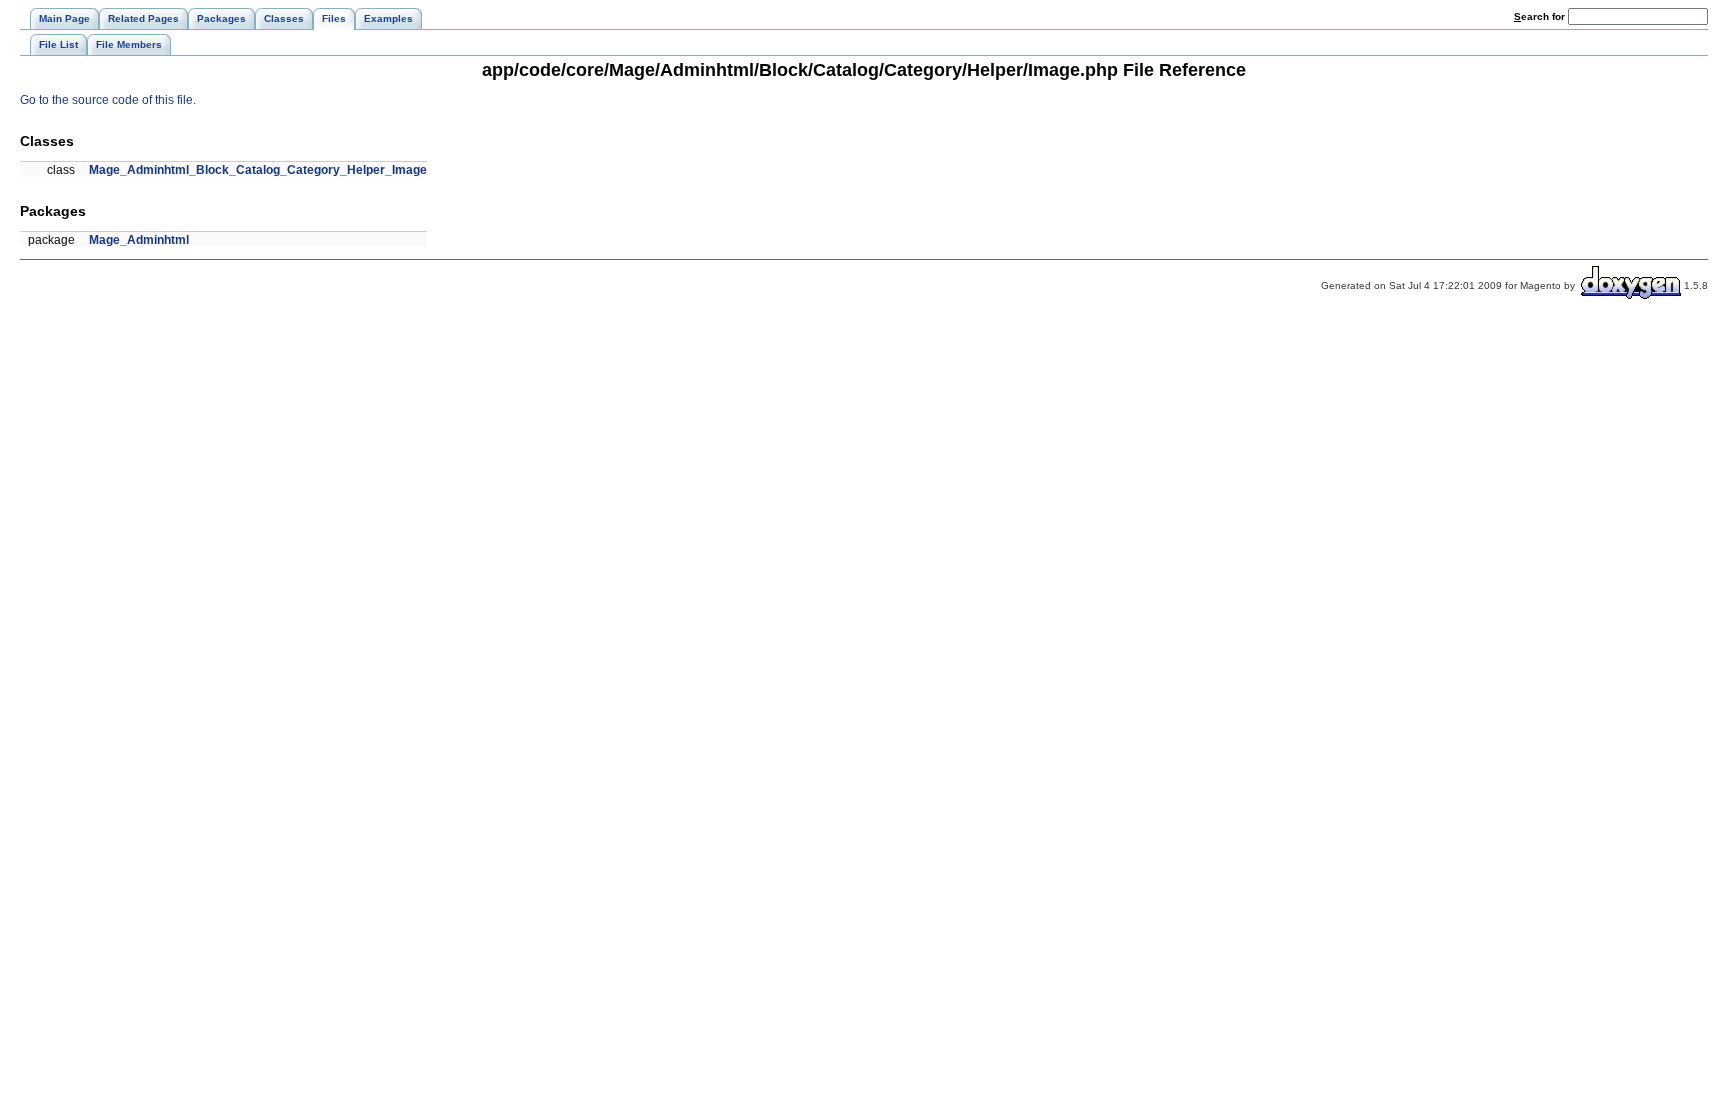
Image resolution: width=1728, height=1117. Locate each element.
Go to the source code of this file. (108, 100)
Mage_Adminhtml (139, 240)
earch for (1541, 16)
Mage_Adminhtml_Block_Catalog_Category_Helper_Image (258, 170)
